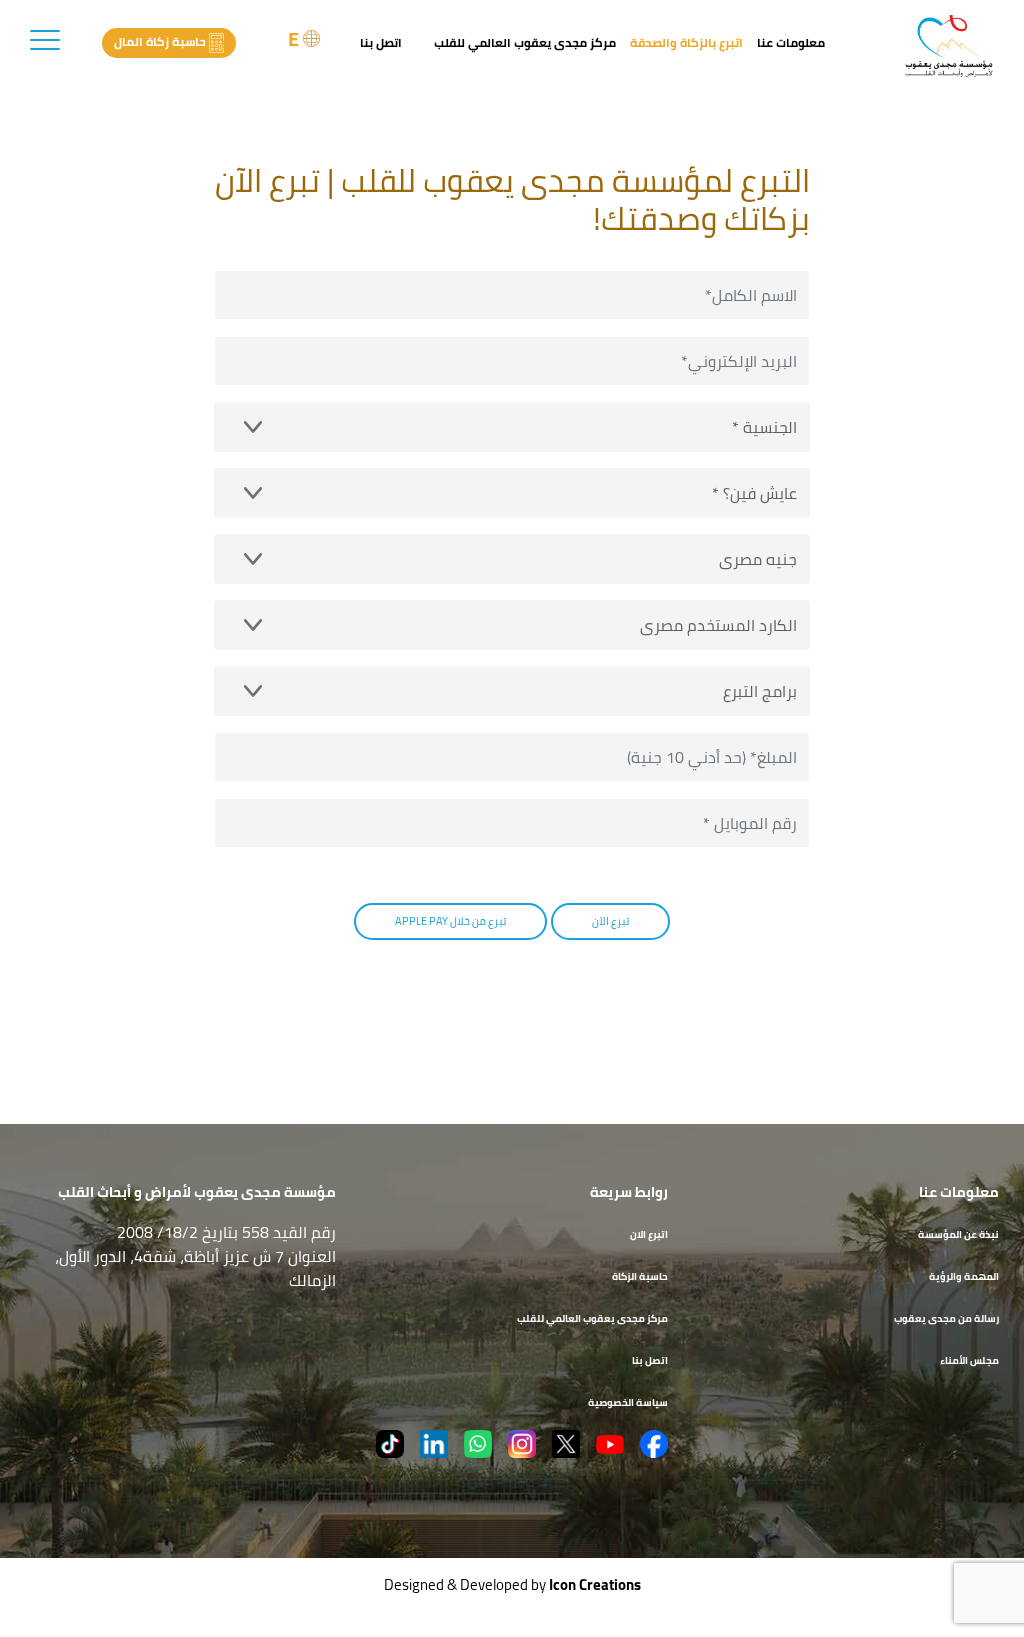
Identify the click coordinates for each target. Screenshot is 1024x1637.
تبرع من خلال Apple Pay (450, 920)
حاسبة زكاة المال (160, 41)
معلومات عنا (791, 43)
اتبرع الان (649, 1234)
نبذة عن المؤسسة (958, 1234)
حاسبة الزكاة (640, 1276)
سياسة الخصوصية (628, 1402)
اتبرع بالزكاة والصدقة (686, 43)
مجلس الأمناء (969, 1360)
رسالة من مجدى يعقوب (946, 1318)
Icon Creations (595, 1584)
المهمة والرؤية (964, 1276)
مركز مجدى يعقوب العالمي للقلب (525, 43)
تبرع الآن (610, 920)
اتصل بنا (381, 43)
